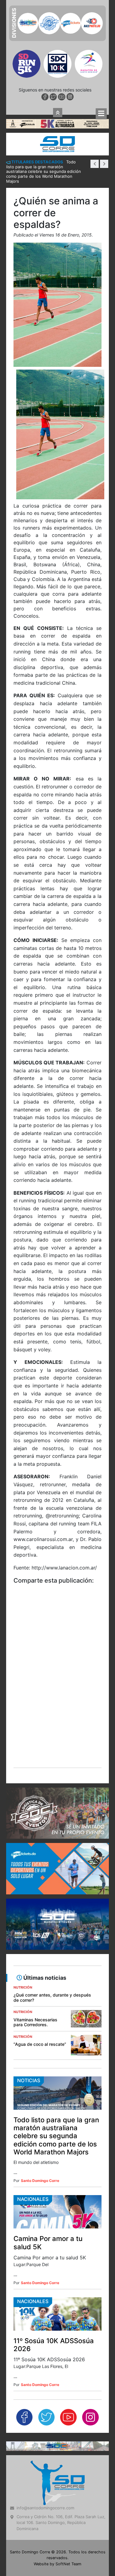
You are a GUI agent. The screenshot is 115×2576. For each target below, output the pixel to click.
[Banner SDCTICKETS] (57, 1762)
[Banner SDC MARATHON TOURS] (57, 1818)
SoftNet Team (68, 2457)
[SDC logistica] (57, 1707)
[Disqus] (57, 1578)
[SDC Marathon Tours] (57, 2339)
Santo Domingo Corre (40, 2074)
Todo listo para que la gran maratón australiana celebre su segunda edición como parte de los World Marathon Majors (56, 2029)
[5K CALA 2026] (57, 17)
